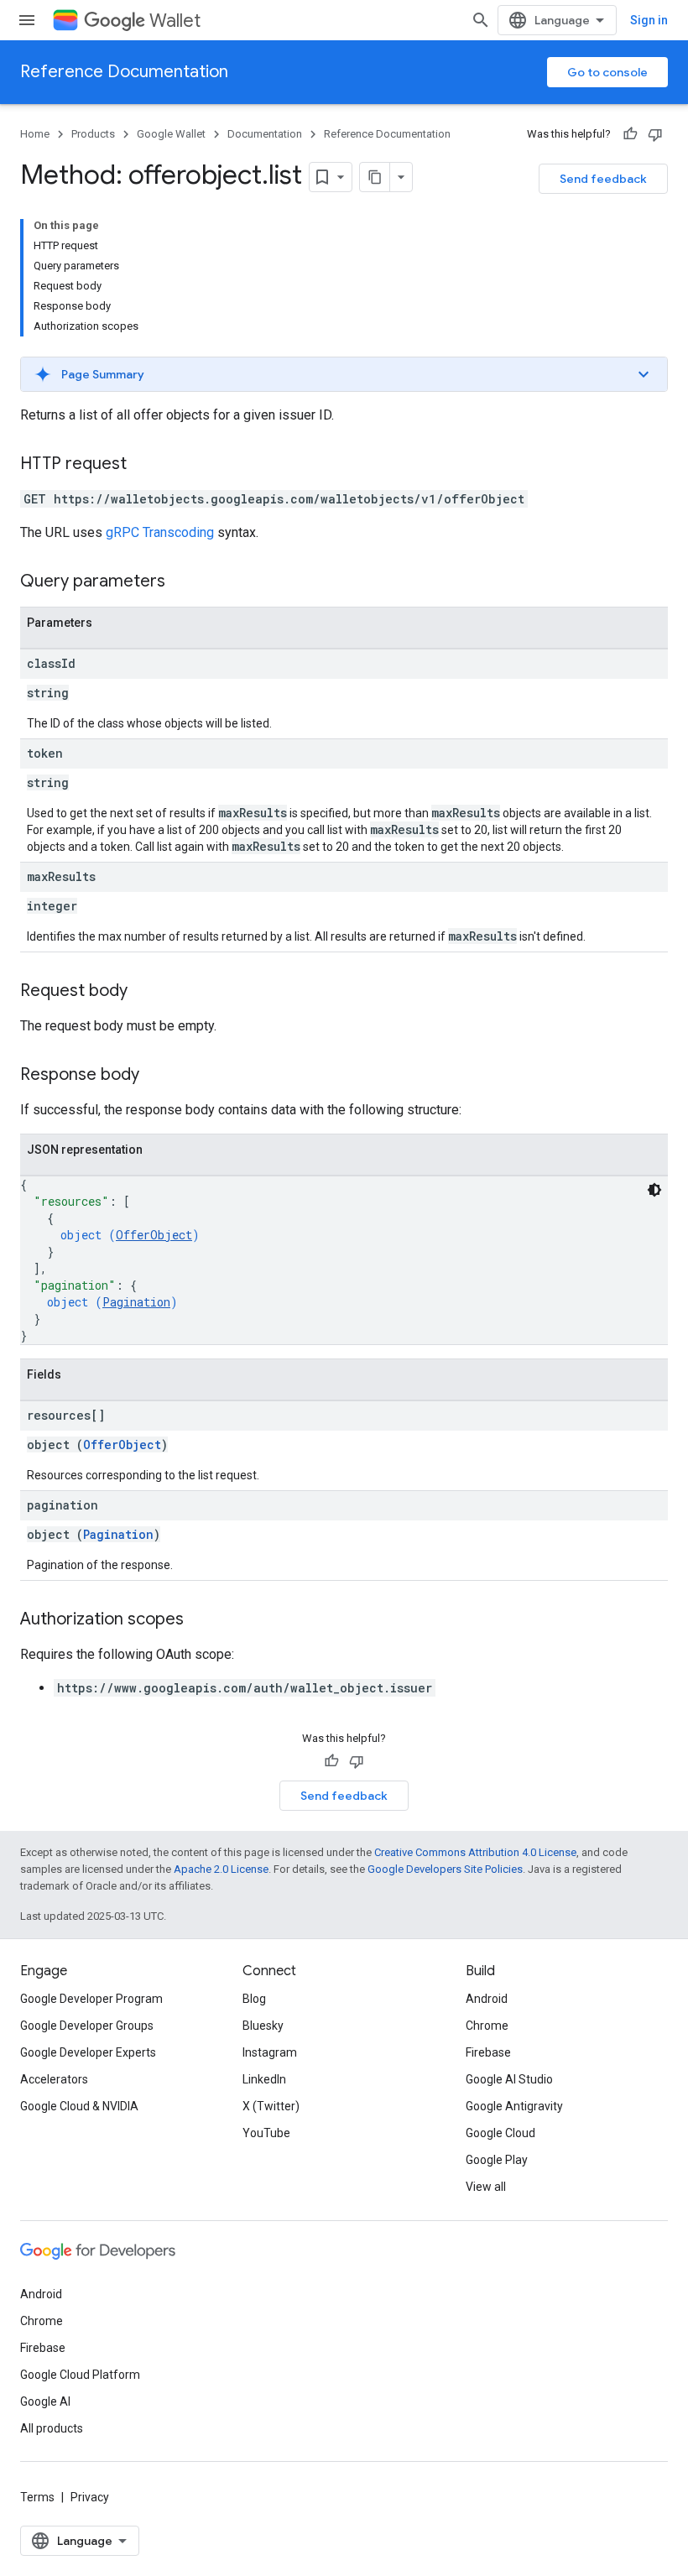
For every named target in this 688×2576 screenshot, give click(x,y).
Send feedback (603, 179)
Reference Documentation (124, 72)
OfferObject (154, 1235)
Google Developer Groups (87, 2026)
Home (35, 134)
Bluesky (263, 2026)
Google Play (497, 2160)
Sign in (649, 20)
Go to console (607, 72)
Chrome (487, 2026)
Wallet (175, 21)
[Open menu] (27, 20)
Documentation (265, 134)
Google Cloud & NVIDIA (79, 2106)
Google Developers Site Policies (445, 1869)
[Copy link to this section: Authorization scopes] (201, 1620)
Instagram (270, 2052)
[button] (344, 374)
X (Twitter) (271, 2106)
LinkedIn (264, 2079)
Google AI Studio (509, 2079)
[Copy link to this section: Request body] (144, 992)
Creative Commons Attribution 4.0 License (475, 1852)
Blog (254, 1999)
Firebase (488, 2052)
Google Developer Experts (88, 2052)
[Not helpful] (655, 134)
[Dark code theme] (654, 1190)
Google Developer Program (91, 1999)
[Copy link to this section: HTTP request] (143, 465)
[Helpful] (630, 134)
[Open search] (481, 20)
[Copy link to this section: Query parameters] (182, 582)
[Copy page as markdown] (375, 177)
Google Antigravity (514, 2106)
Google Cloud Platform (80, 2375)
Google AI (45, 2401)
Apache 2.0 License (221, 1869)
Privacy (90, 2497)
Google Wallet (171, 134)
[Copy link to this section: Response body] (156, 1076)
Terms (37, 2497)
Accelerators (54, 2079)
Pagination (136, 1302)
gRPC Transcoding (160, 532)
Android (487, 1999)
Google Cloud (500, 2133)
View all (486, 2187)
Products (93, 134)
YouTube (266, 2133)
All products (52, 2428)
